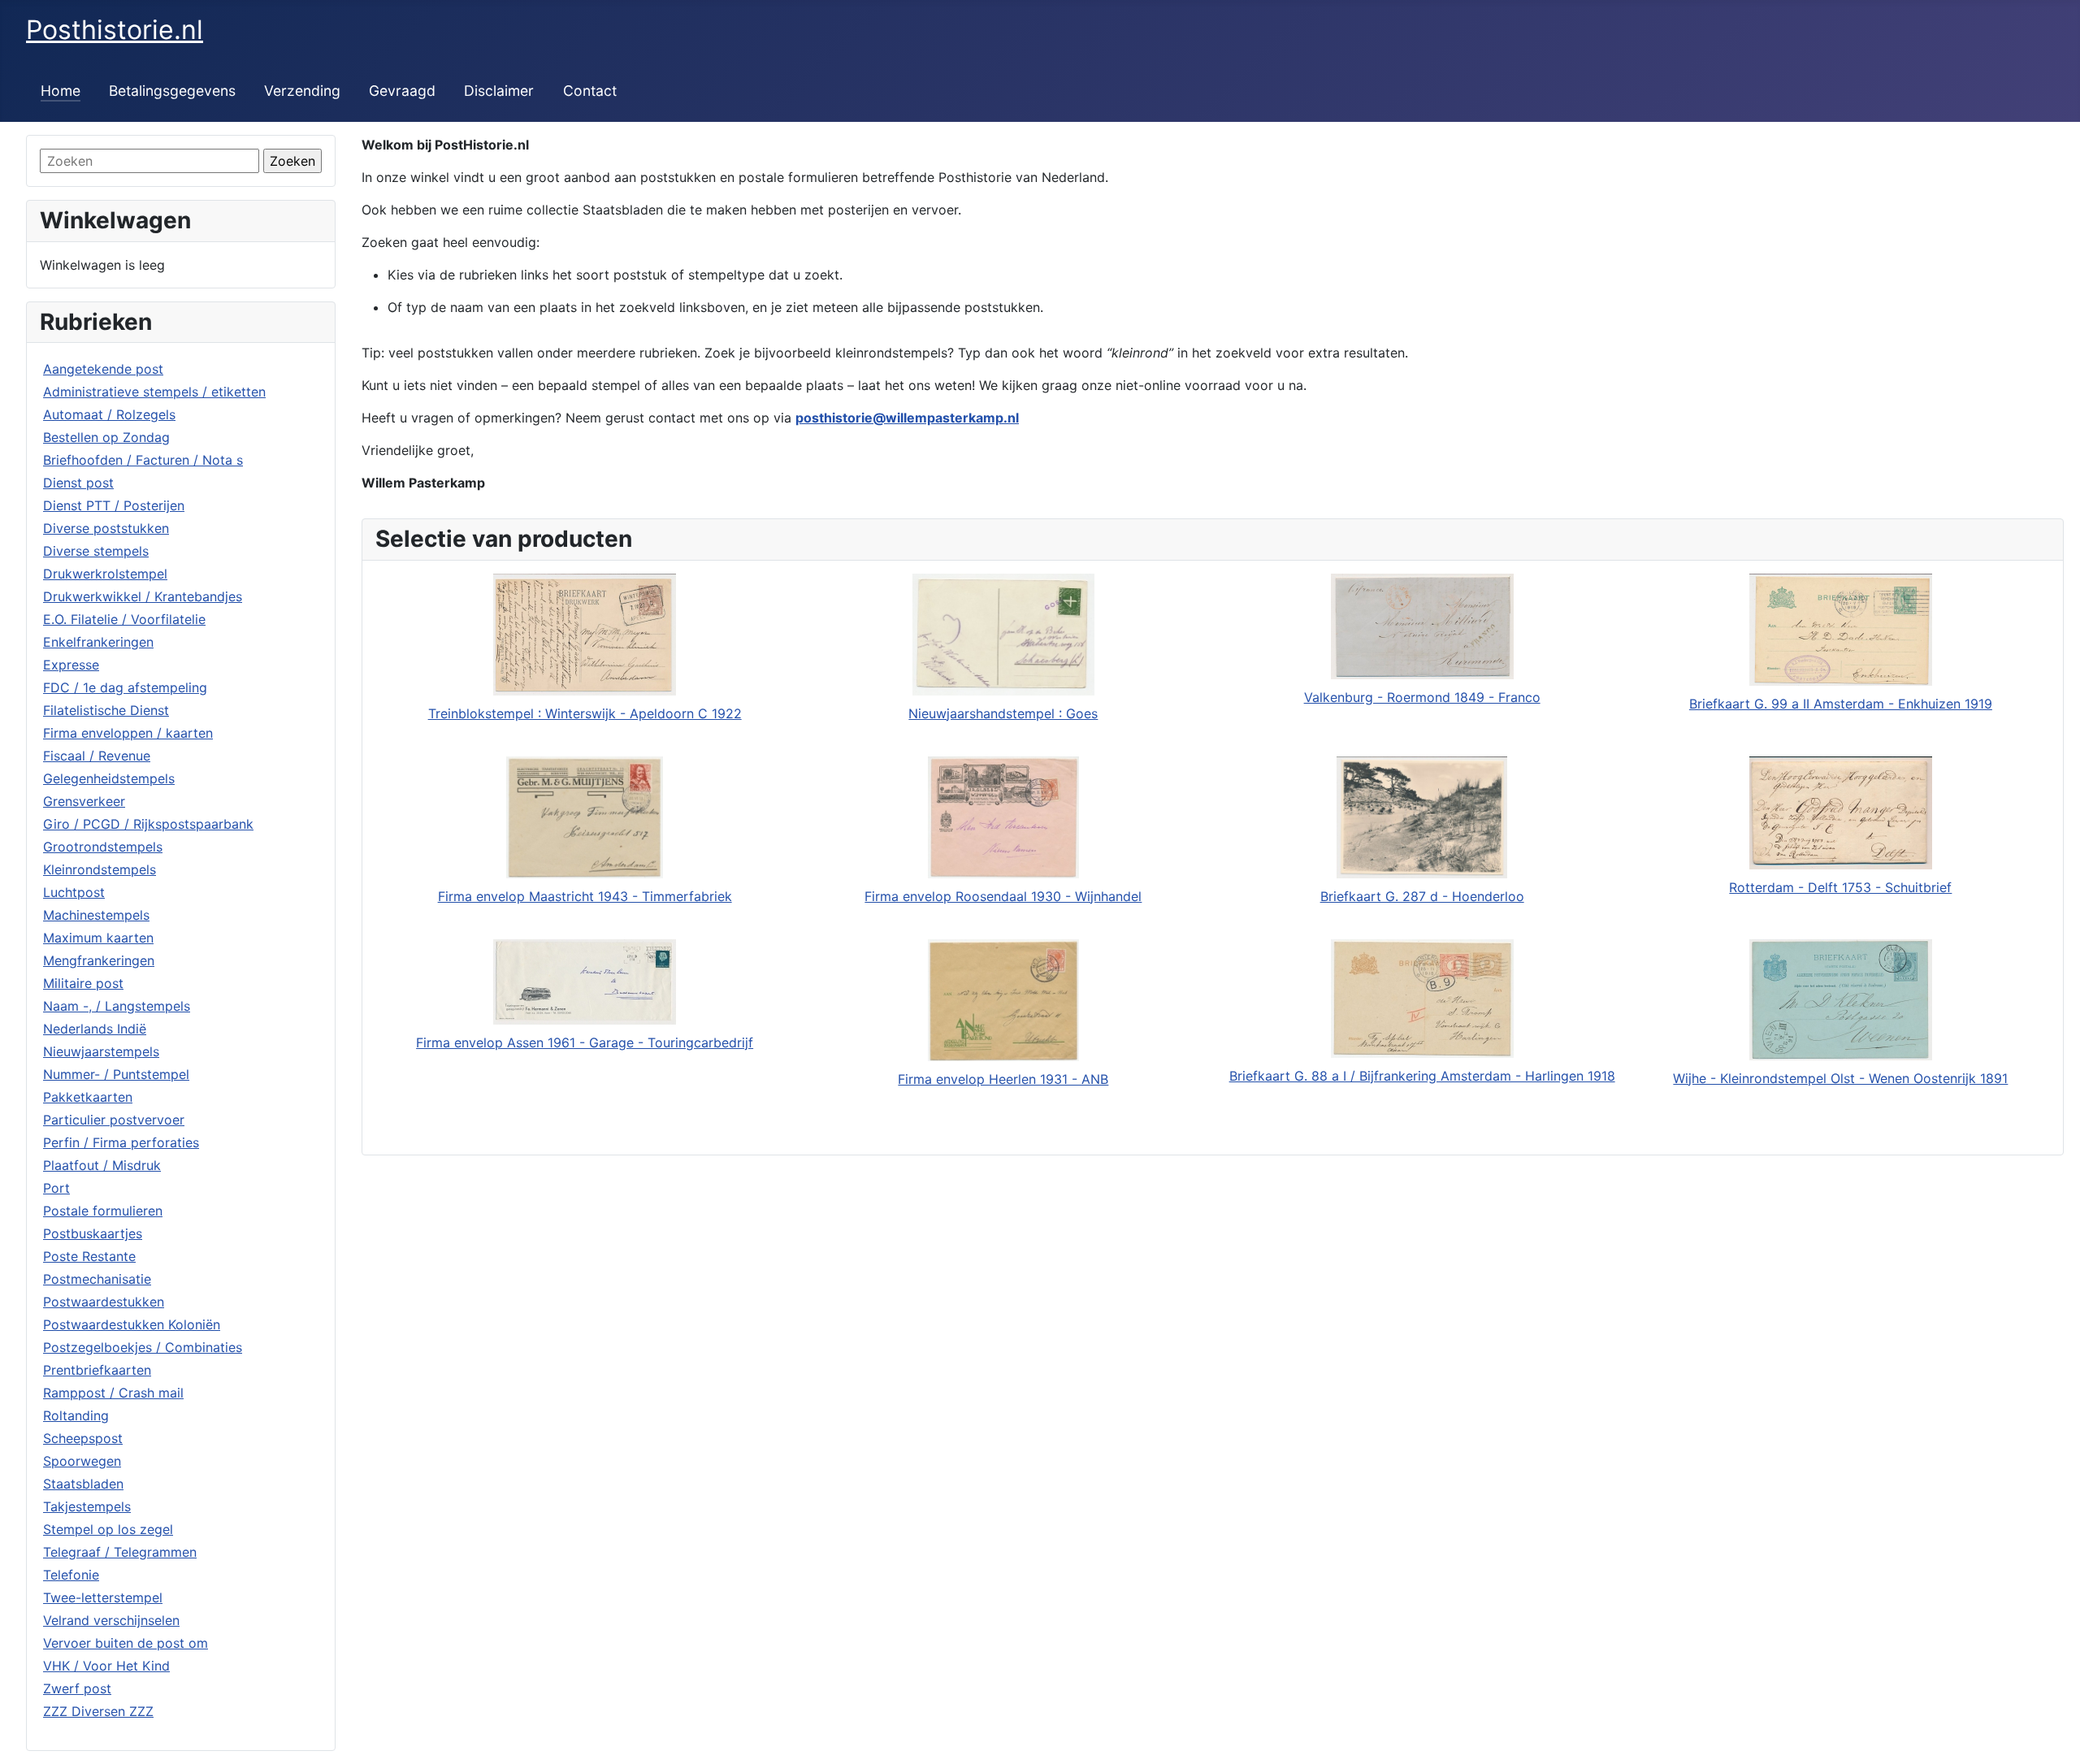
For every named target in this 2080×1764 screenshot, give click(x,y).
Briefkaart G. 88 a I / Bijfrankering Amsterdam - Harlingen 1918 (1422, 1076)
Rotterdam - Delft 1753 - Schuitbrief (1840, 887)
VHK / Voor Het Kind (106, 1666)
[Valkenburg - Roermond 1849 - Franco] (1422, 626)
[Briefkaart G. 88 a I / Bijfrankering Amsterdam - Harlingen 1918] (1422, 999)
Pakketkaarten (88, 1097)
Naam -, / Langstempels (117, 1006)
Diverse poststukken (106, 528)
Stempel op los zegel (108, 1529)
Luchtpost (74, 892)
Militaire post (83, 983)
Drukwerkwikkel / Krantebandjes (143, 596)
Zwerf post (77, 1688)
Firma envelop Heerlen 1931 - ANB (1003, 1079)
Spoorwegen (82, 1461)
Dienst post (78, 483)
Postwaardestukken (104, 1302)
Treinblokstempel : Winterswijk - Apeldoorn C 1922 (585, 713)
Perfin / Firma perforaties (121, 1142)
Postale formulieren (103, 1211)
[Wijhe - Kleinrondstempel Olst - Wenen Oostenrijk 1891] (1841, 1000)
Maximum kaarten (98, 938)
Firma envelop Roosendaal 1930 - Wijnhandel (1003, 896)
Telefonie (71, 1575)
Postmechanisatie (97, 1279)
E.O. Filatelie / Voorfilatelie (124, 619)
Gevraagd (402, 91)
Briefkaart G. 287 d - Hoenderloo (1422, 896)
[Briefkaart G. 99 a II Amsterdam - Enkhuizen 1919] (1841, 630)
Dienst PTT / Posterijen (114, 505)
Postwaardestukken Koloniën (132, 1324)
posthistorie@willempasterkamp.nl (907, 418)
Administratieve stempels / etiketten (154, 392)
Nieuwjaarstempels (101, 1051)
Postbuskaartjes (93, 1233)
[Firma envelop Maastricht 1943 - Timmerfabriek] (585, 817)
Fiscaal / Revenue (97, 756)
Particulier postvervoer (114, 1120)
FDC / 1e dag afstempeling (125, 687)
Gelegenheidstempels (109, 778)
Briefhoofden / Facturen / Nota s (143, 460)
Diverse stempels (96, 551)
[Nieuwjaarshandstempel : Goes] (1003, 635)
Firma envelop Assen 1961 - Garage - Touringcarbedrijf (585, 1042)
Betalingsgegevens (172, 91)
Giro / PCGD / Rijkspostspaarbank (148, 824)
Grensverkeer (84, 801)
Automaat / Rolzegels (109, 414)
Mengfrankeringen (99, 960)
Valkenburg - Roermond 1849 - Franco (1422, 697)
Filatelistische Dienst (106, 710)
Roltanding (76, 1415)
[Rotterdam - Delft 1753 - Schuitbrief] (1841, 813)
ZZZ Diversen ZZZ (98, 1711)
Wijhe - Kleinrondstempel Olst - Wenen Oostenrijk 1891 (1840, 1078)
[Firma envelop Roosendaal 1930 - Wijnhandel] (1003, 817)
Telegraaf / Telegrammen (120, 1552)
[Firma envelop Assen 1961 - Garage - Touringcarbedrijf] (585, 982)
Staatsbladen (83, 1484)
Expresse (71, 665)
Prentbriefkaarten (97, 1370)
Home (61, 91)
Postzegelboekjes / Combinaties (143, 1347)
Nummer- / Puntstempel (116, 1074)
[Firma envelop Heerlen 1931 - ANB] (1003, 1000)
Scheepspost (83, 1438)
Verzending (302, 91)
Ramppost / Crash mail (113, 1393)
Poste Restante (89, 1256)
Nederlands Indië (95, 1029)
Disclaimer (499, 91)
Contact (590, 91)
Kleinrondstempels (100, 869)
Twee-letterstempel (103, 1597)
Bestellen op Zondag (106, 437)
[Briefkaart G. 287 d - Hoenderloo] (1422, 817)
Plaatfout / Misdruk (102, 1165)
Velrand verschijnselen (111, 1620)
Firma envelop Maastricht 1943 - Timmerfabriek (585, 896)
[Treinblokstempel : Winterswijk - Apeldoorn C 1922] (585, 635)
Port (56, 1188)
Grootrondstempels (103, 847)
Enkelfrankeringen (98, 642)
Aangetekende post (103, 369)
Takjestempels (87, 1506)
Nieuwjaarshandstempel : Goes (1003, 713)
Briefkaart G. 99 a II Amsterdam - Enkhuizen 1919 (1841, 704)
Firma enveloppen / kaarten (128, 733)
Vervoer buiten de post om (126, 1643)
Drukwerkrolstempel (105, 574)
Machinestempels (96, 915)
